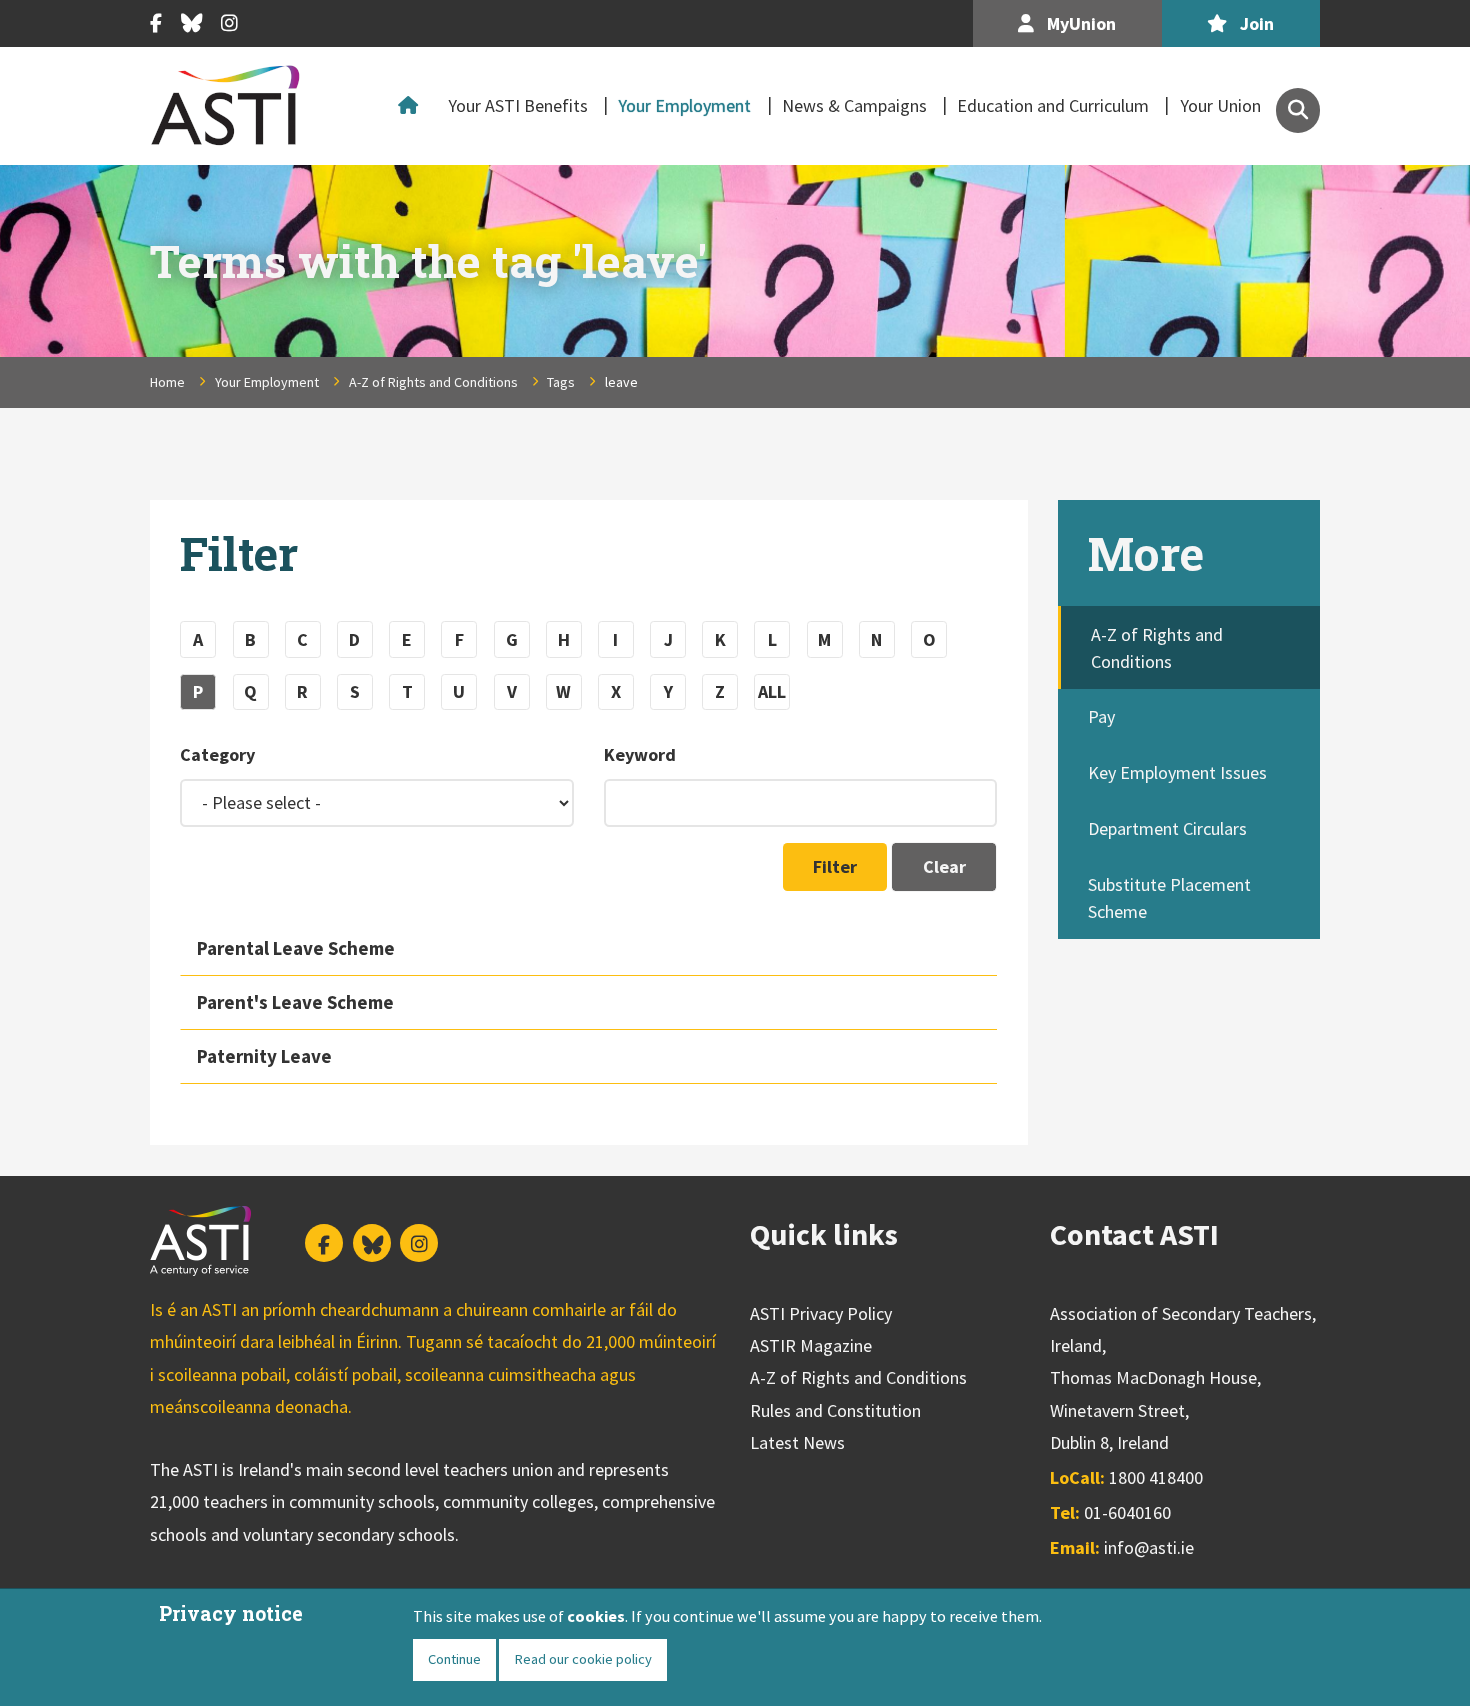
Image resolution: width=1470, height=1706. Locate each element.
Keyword (640, 754)
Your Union (1220, 105)
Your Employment (684, 105)
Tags (561, 382)
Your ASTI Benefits (518, 105)
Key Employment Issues (1177, 772)
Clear (944, 866)
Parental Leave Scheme (296, 948)
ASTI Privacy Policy (821, 1313)
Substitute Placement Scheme (1169, 898)
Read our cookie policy (583, 1659)
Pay (1101, 716)
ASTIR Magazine (811, 1345)
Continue (454, 1659)
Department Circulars (1167, 828)
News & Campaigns (854, 105)
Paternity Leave (264, 1056)
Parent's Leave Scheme (295, 1002)
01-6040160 (1127, 1512)
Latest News (797, 1442)
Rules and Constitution (835, 1410)
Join (1255, 23)
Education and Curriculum (1053, 105)
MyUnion (1079, 23)
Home (413, 106)
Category (217, 754)
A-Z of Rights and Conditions (433, 382)
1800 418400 (1156, 1477)
